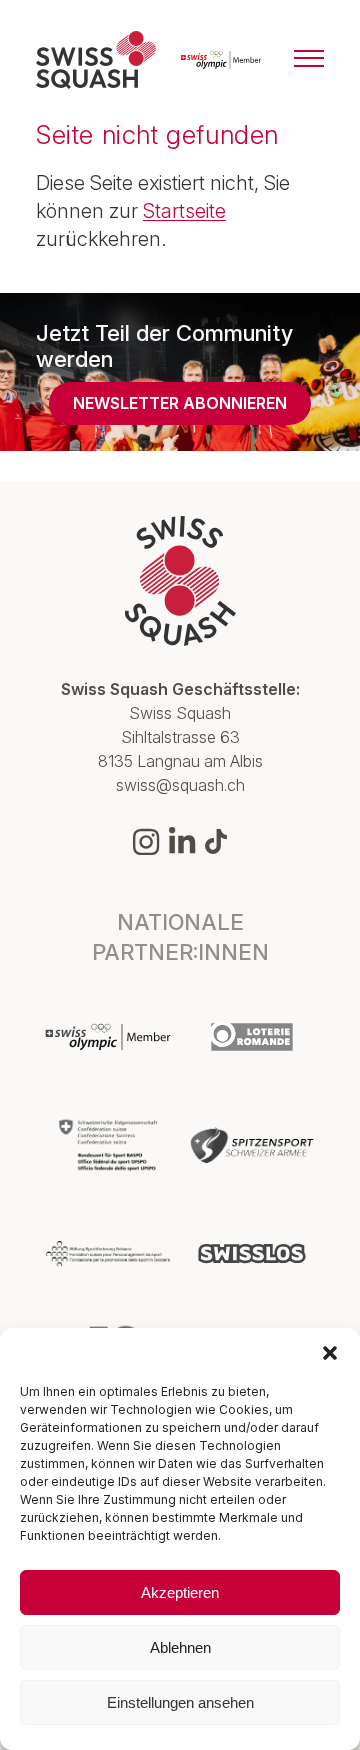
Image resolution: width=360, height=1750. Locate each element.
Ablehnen (180, 1647)
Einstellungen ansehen (180, 1702)
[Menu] (309, 60)
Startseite (184, 211)
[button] (330, 1353)
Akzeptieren (180, 1592)
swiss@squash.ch (180, 785)
